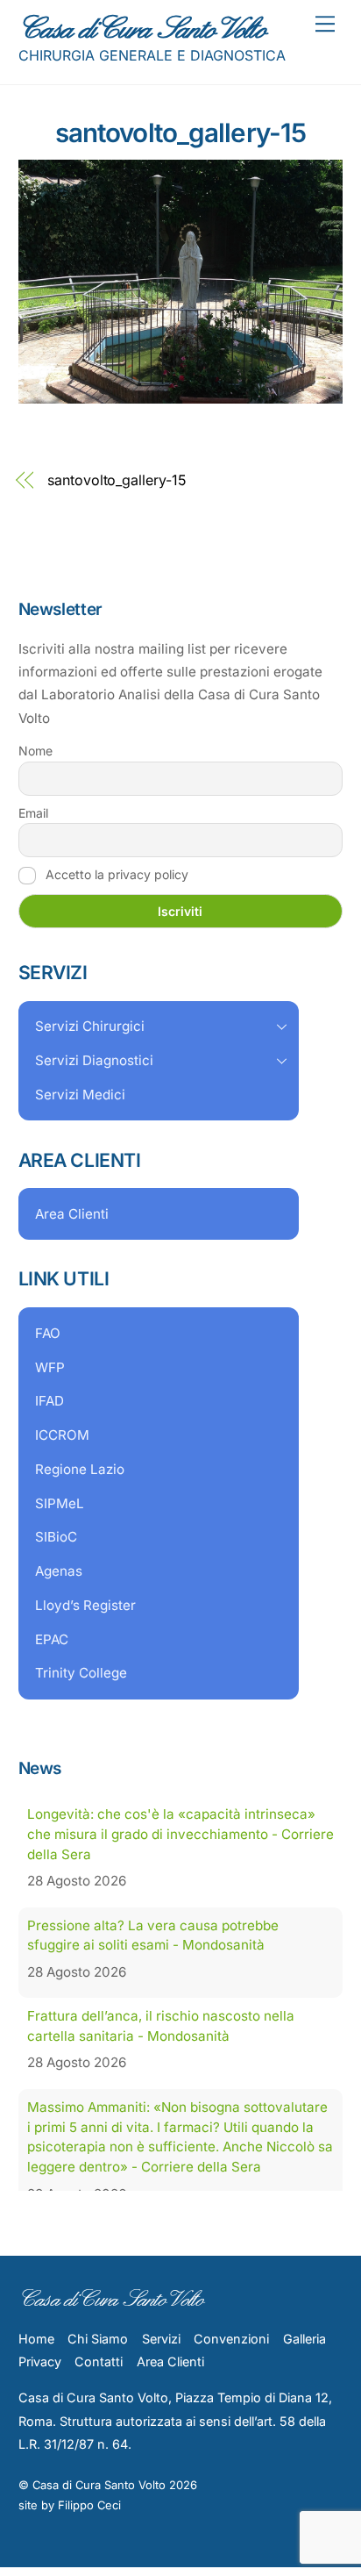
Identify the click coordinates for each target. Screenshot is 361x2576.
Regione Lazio (80, 1469)
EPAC (52, 1639)
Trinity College (81, 1673)
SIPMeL (60, 1503)
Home (36, 2368)
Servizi (161, 2368)
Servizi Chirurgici (90, 1026)
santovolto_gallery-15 (180, 132)
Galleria (304, 2368)
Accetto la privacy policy (115, 874)
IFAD (50, 1401)
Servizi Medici (80, 1095)
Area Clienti (72, 1214)
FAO (48, 1333)
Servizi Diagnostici (94, 1060)
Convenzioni (231, 2368)
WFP (50, 1367)
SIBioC (56, 1537)
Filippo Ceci (89, 2534)
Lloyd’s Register (85, 1605)
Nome (35, 751)
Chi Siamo (98, 2368)
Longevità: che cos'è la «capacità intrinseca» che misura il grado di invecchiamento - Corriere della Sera (180, 1834)
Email (33, 813)
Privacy (40, 2390)
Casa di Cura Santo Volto (99, 2514)
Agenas (59, 1571)
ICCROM (62, 1435)
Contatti (99, 2390)
